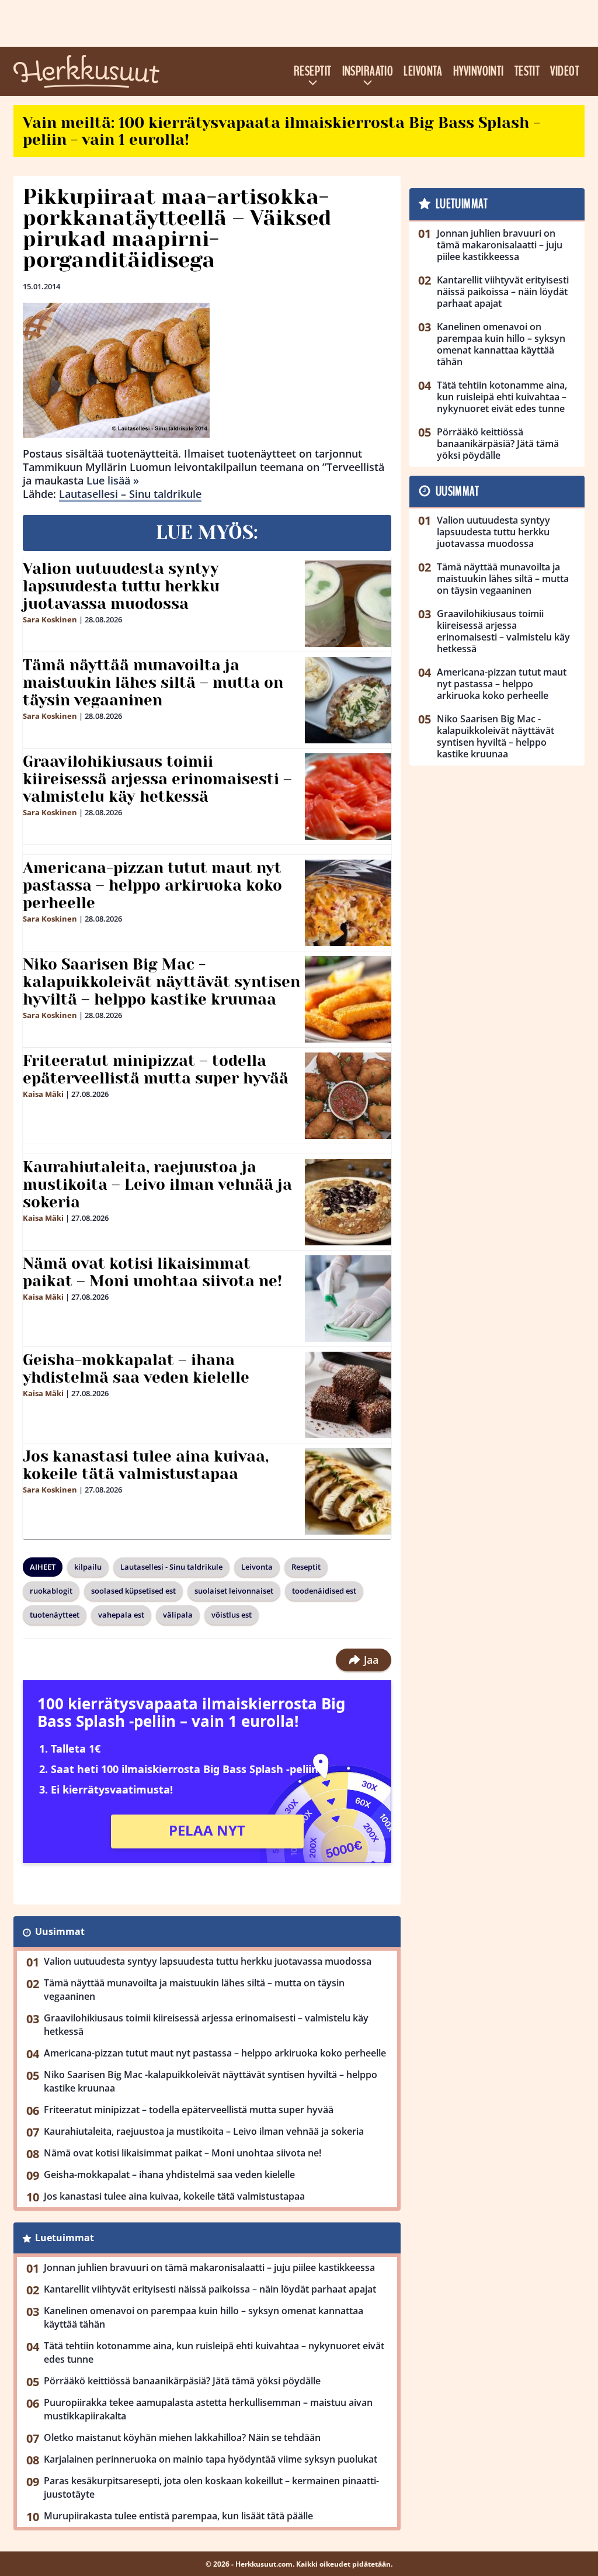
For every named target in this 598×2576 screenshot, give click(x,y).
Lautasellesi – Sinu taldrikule (130, 494)
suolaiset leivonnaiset (234, 1591)
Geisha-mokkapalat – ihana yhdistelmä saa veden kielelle (136, 1369)
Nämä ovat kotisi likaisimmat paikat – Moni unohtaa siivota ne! (152, 1272)
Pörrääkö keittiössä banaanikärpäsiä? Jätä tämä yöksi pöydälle (182, 2381)
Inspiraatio (368, 71)
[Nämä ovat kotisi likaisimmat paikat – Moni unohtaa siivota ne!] (348, 1299)
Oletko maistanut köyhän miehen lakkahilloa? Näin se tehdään (182, 2437)
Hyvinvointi (479, 71)
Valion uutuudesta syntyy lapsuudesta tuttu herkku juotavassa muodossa (121, 586)
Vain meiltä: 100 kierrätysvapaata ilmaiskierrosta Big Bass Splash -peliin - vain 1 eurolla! (281, 131)
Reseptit (313, 71)
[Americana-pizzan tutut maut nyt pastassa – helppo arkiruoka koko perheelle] (348, 903)
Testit (527, 71)
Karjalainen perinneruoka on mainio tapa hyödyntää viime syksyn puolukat (211, 2459)
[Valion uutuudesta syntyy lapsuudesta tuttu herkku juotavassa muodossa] (348, 604)
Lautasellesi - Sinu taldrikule (171, 1567)
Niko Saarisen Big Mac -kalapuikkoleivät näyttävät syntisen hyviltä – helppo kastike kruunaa (161, 982)
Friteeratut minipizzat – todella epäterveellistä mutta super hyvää (156, 1069)
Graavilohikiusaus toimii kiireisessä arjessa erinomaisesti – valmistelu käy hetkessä (157, 779)
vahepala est (121, 1615)
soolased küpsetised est (133, 1591)
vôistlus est (232, 1615)
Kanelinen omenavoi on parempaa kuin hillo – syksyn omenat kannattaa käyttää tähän (204, 2317)
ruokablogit (51, 1591)
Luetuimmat (65, 2238)
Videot (565, 71)
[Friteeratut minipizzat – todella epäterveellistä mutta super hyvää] (348, 1096)
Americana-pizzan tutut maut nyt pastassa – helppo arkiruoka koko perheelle (152, 885)
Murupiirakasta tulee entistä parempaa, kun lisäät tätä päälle (178, 2516)
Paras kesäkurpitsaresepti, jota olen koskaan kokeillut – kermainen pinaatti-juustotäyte (211, 2487)
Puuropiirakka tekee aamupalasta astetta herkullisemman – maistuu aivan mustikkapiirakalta (208, 2409)
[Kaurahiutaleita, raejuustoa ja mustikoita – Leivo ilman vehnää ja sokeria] (348, 1202)
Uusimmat (60, 1931)
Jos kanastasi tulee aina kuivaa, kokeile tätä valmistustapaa (146, 1465)
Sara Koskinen (50, 619)
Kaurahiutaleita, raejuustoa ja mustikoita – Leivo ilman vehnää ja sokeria (157, 1185)
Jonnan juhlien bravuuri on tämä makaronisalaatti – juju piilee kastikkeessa (209, 2267)
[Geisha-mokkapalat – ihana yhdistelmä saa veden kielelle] (348, 1395)
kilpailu (88, 1567)
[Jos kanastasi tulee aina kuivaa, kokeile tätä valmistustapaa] (348, 1491)
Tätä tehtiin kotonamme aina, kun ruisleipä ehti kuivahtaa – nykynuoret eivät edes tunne (214, 2352)
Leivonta (423, 71)
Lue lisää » (113, 480)
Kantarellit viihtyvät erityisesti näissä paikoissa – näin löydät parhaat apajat (210, 2289)
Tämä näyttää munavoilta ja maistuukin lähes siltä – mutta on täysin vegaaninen (153, 683)
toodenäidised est (324, 1591)
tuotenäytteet (55, 1615)
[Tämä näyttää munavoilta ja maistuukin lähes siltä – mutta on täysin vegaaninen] (348, 700)
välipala (178, 1615)
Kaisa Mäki (43, 1094)
